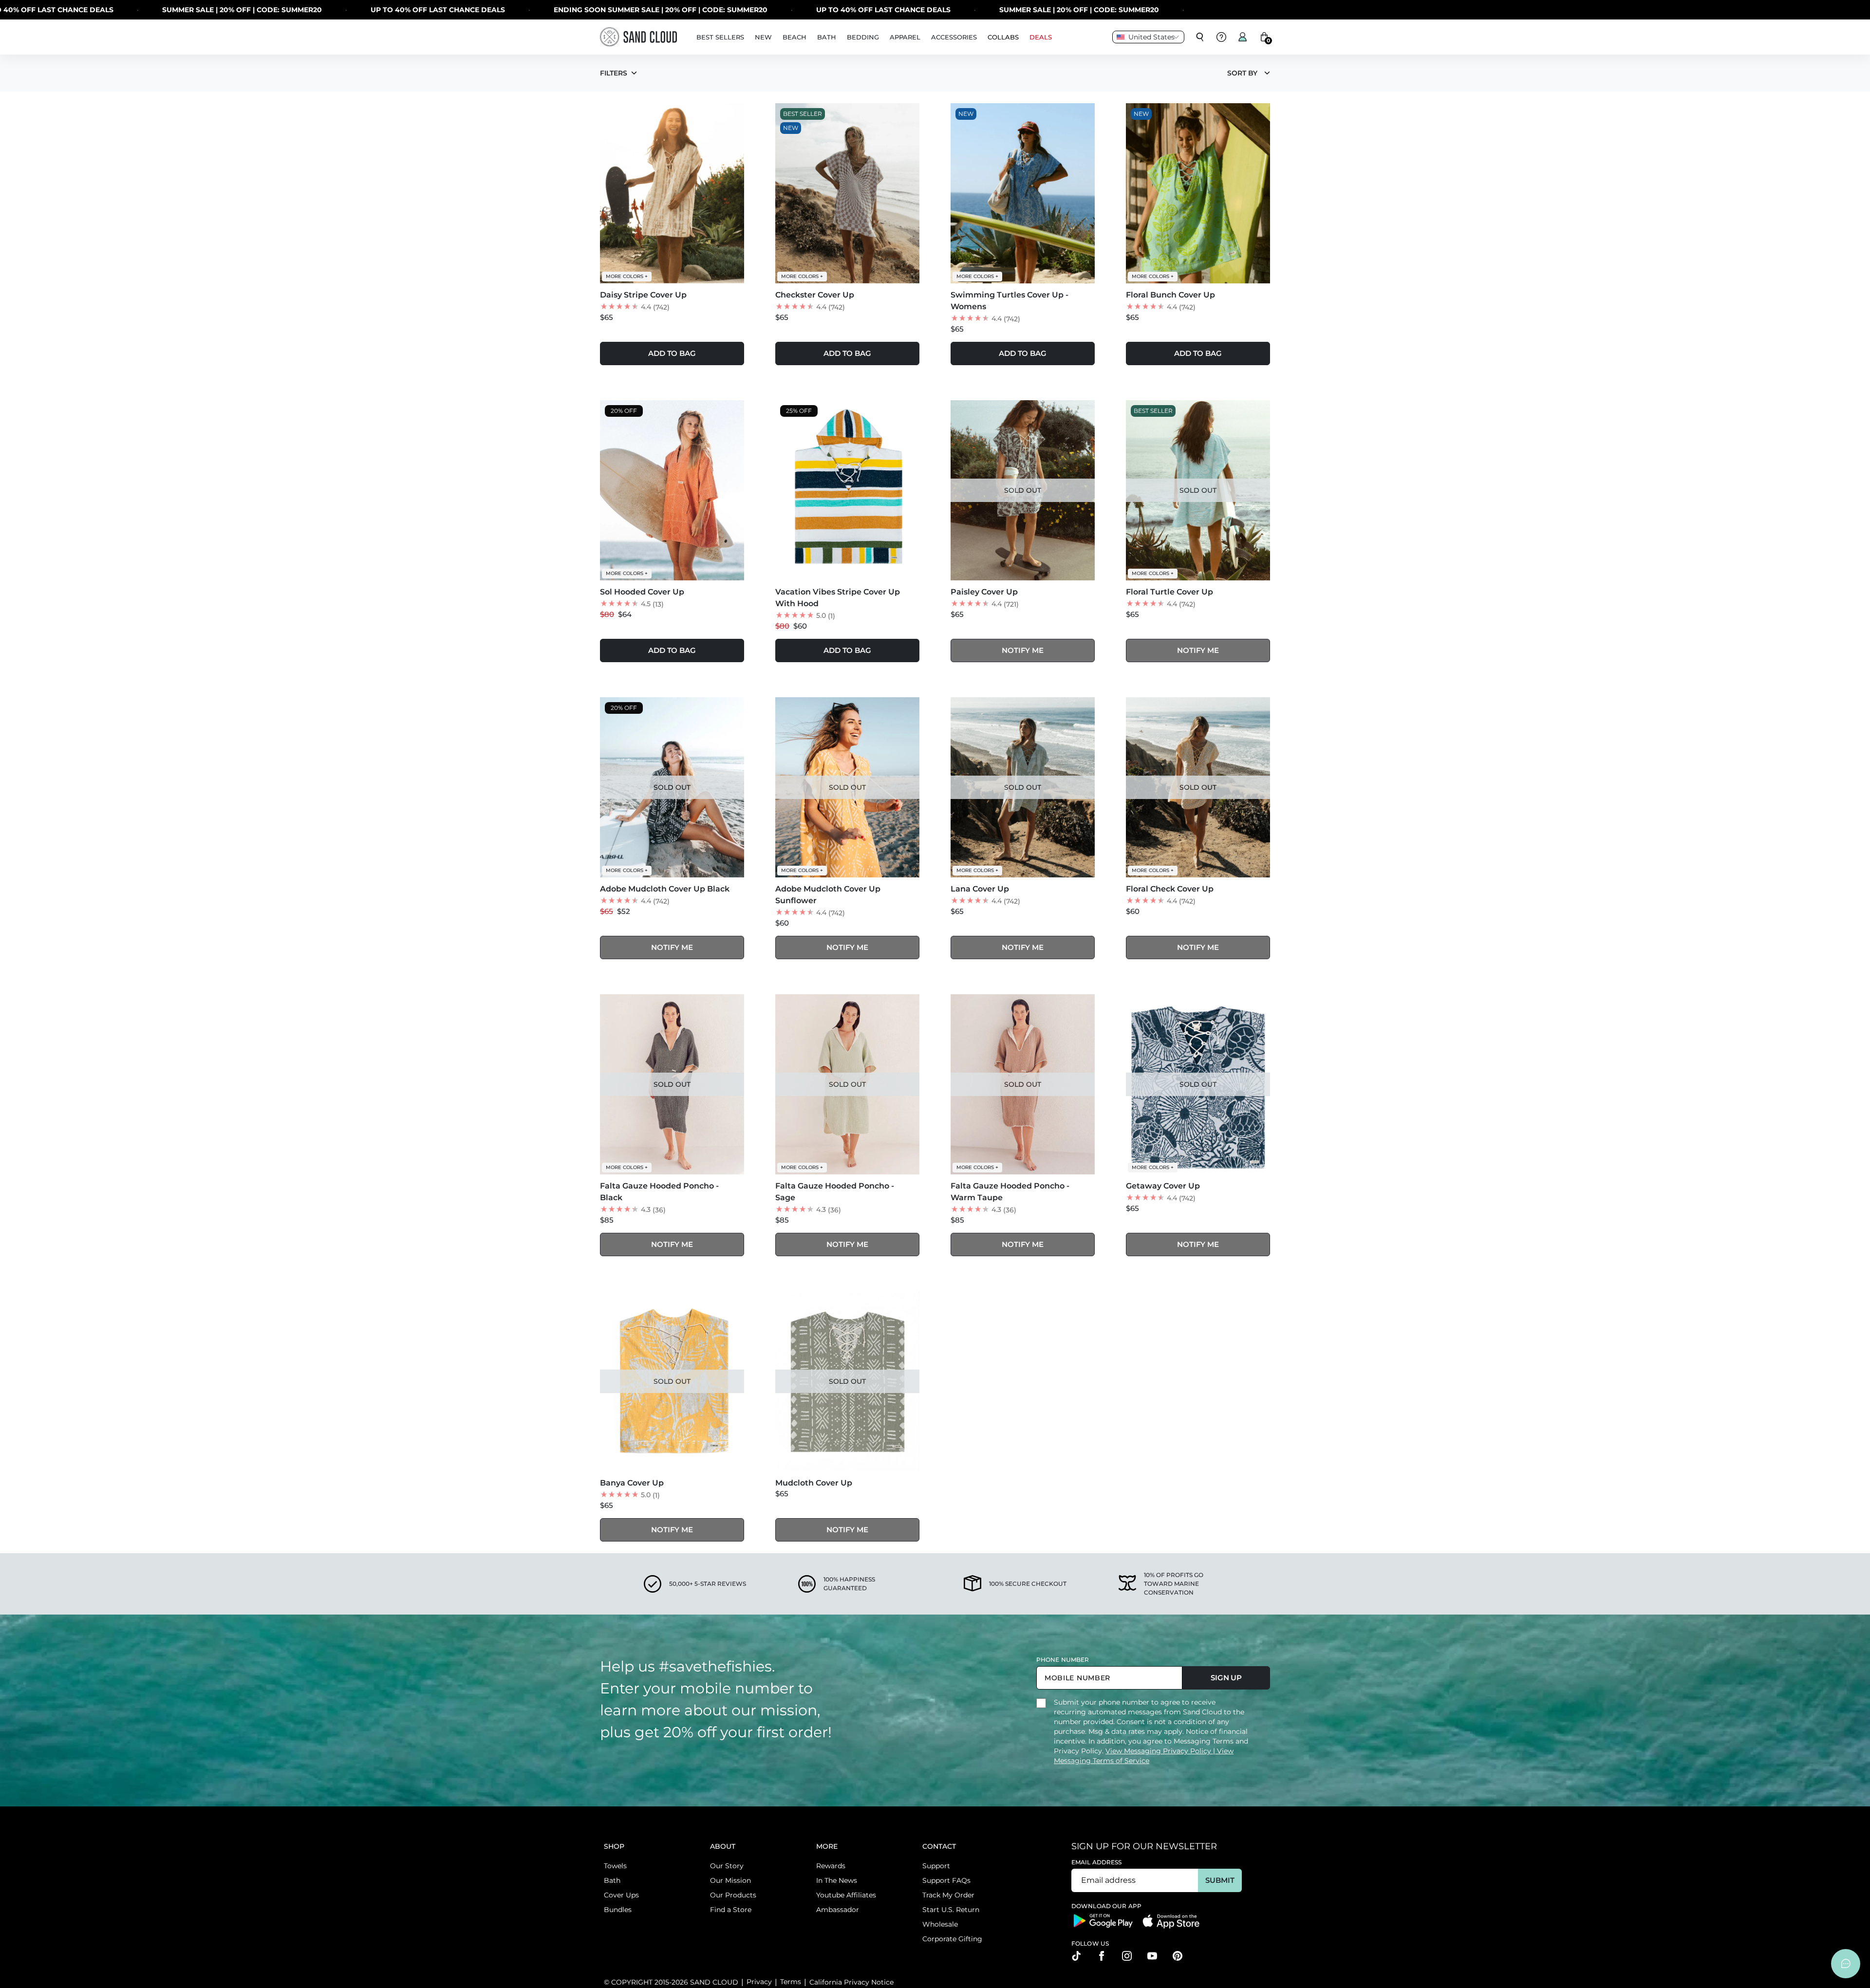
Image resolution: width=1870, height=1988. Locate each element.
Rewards (831, 1866)
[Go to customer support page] (1221, 37)
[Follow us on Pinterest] (1178, 1956)
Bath (612, 1880)
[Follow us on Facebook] (1102, 1956)
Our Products (733, 1895)
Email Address (1097, 1862)
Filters (614, 73)
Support (936, 1866)
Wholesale (940, 1924)
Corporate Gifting (952, 1939)
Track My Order (948, 1895)
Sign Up (1226, 1678)
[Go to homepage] (638, 37)
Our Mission (730, 1880)
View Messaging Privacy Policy (1159, 1751)
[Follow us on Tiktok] (1076, 1956)
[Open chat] (1846, 1964)
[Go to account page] (1243, 37)
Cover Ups (621, 1895)
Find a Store (731, 1910)
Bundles (618, 1910)
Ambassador (838, 1910)
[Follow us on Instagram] (1127, 1956)
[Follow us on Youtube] (1152, 1956)
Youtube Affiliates (846, 1895)
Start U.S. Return (951, 1910)
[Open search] (1200, 37)
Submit (1220, 1880)
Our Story (727, 1866)
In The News (837, 1880)
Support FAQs (946, 1880)
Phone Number (1063, 1660)
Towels (615, 1866)
